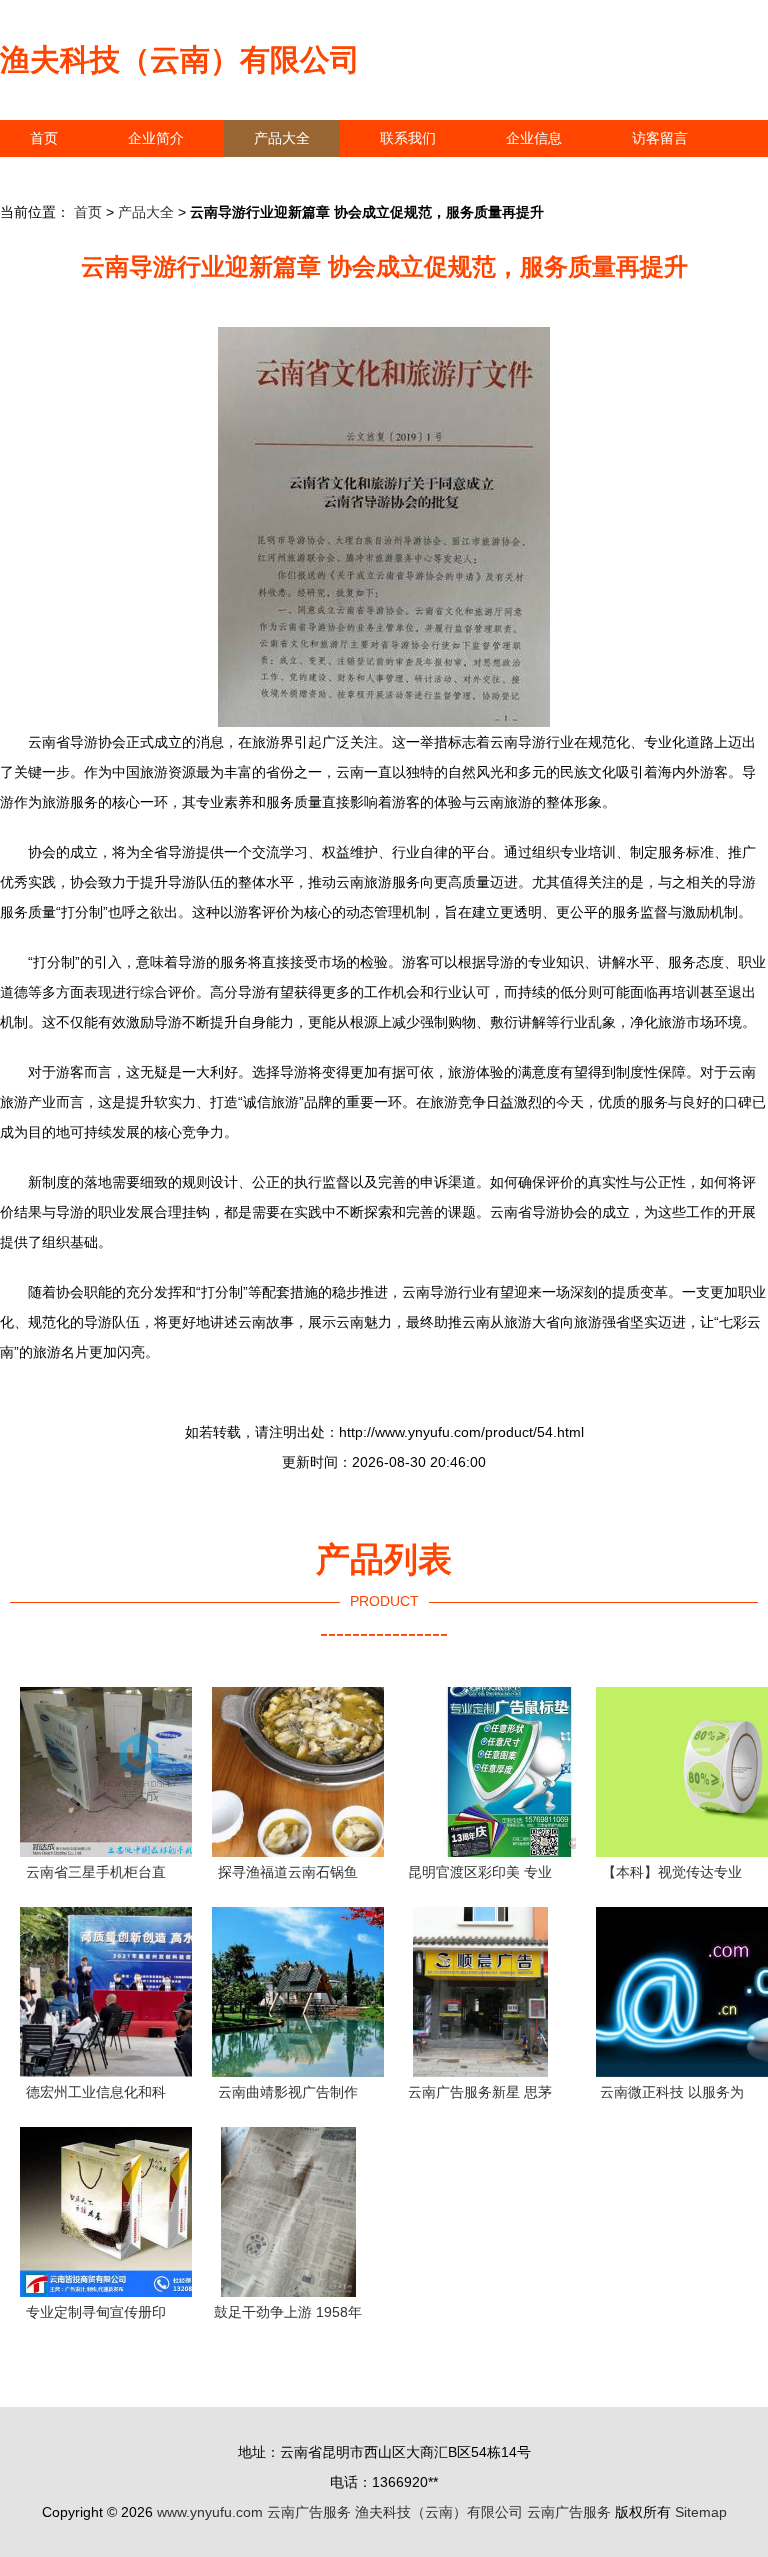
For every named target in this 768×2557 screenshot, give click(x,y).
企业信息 (534, 138)
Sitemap (701, 2512)
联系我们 (408, 138)
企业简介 (156, 138)
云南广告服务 (309, 2512)
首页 (44, 138)
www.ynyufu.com (210, 2512)
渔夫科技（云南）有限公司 (180, 59)
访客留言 (660, 138)
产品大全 (282, 138)
